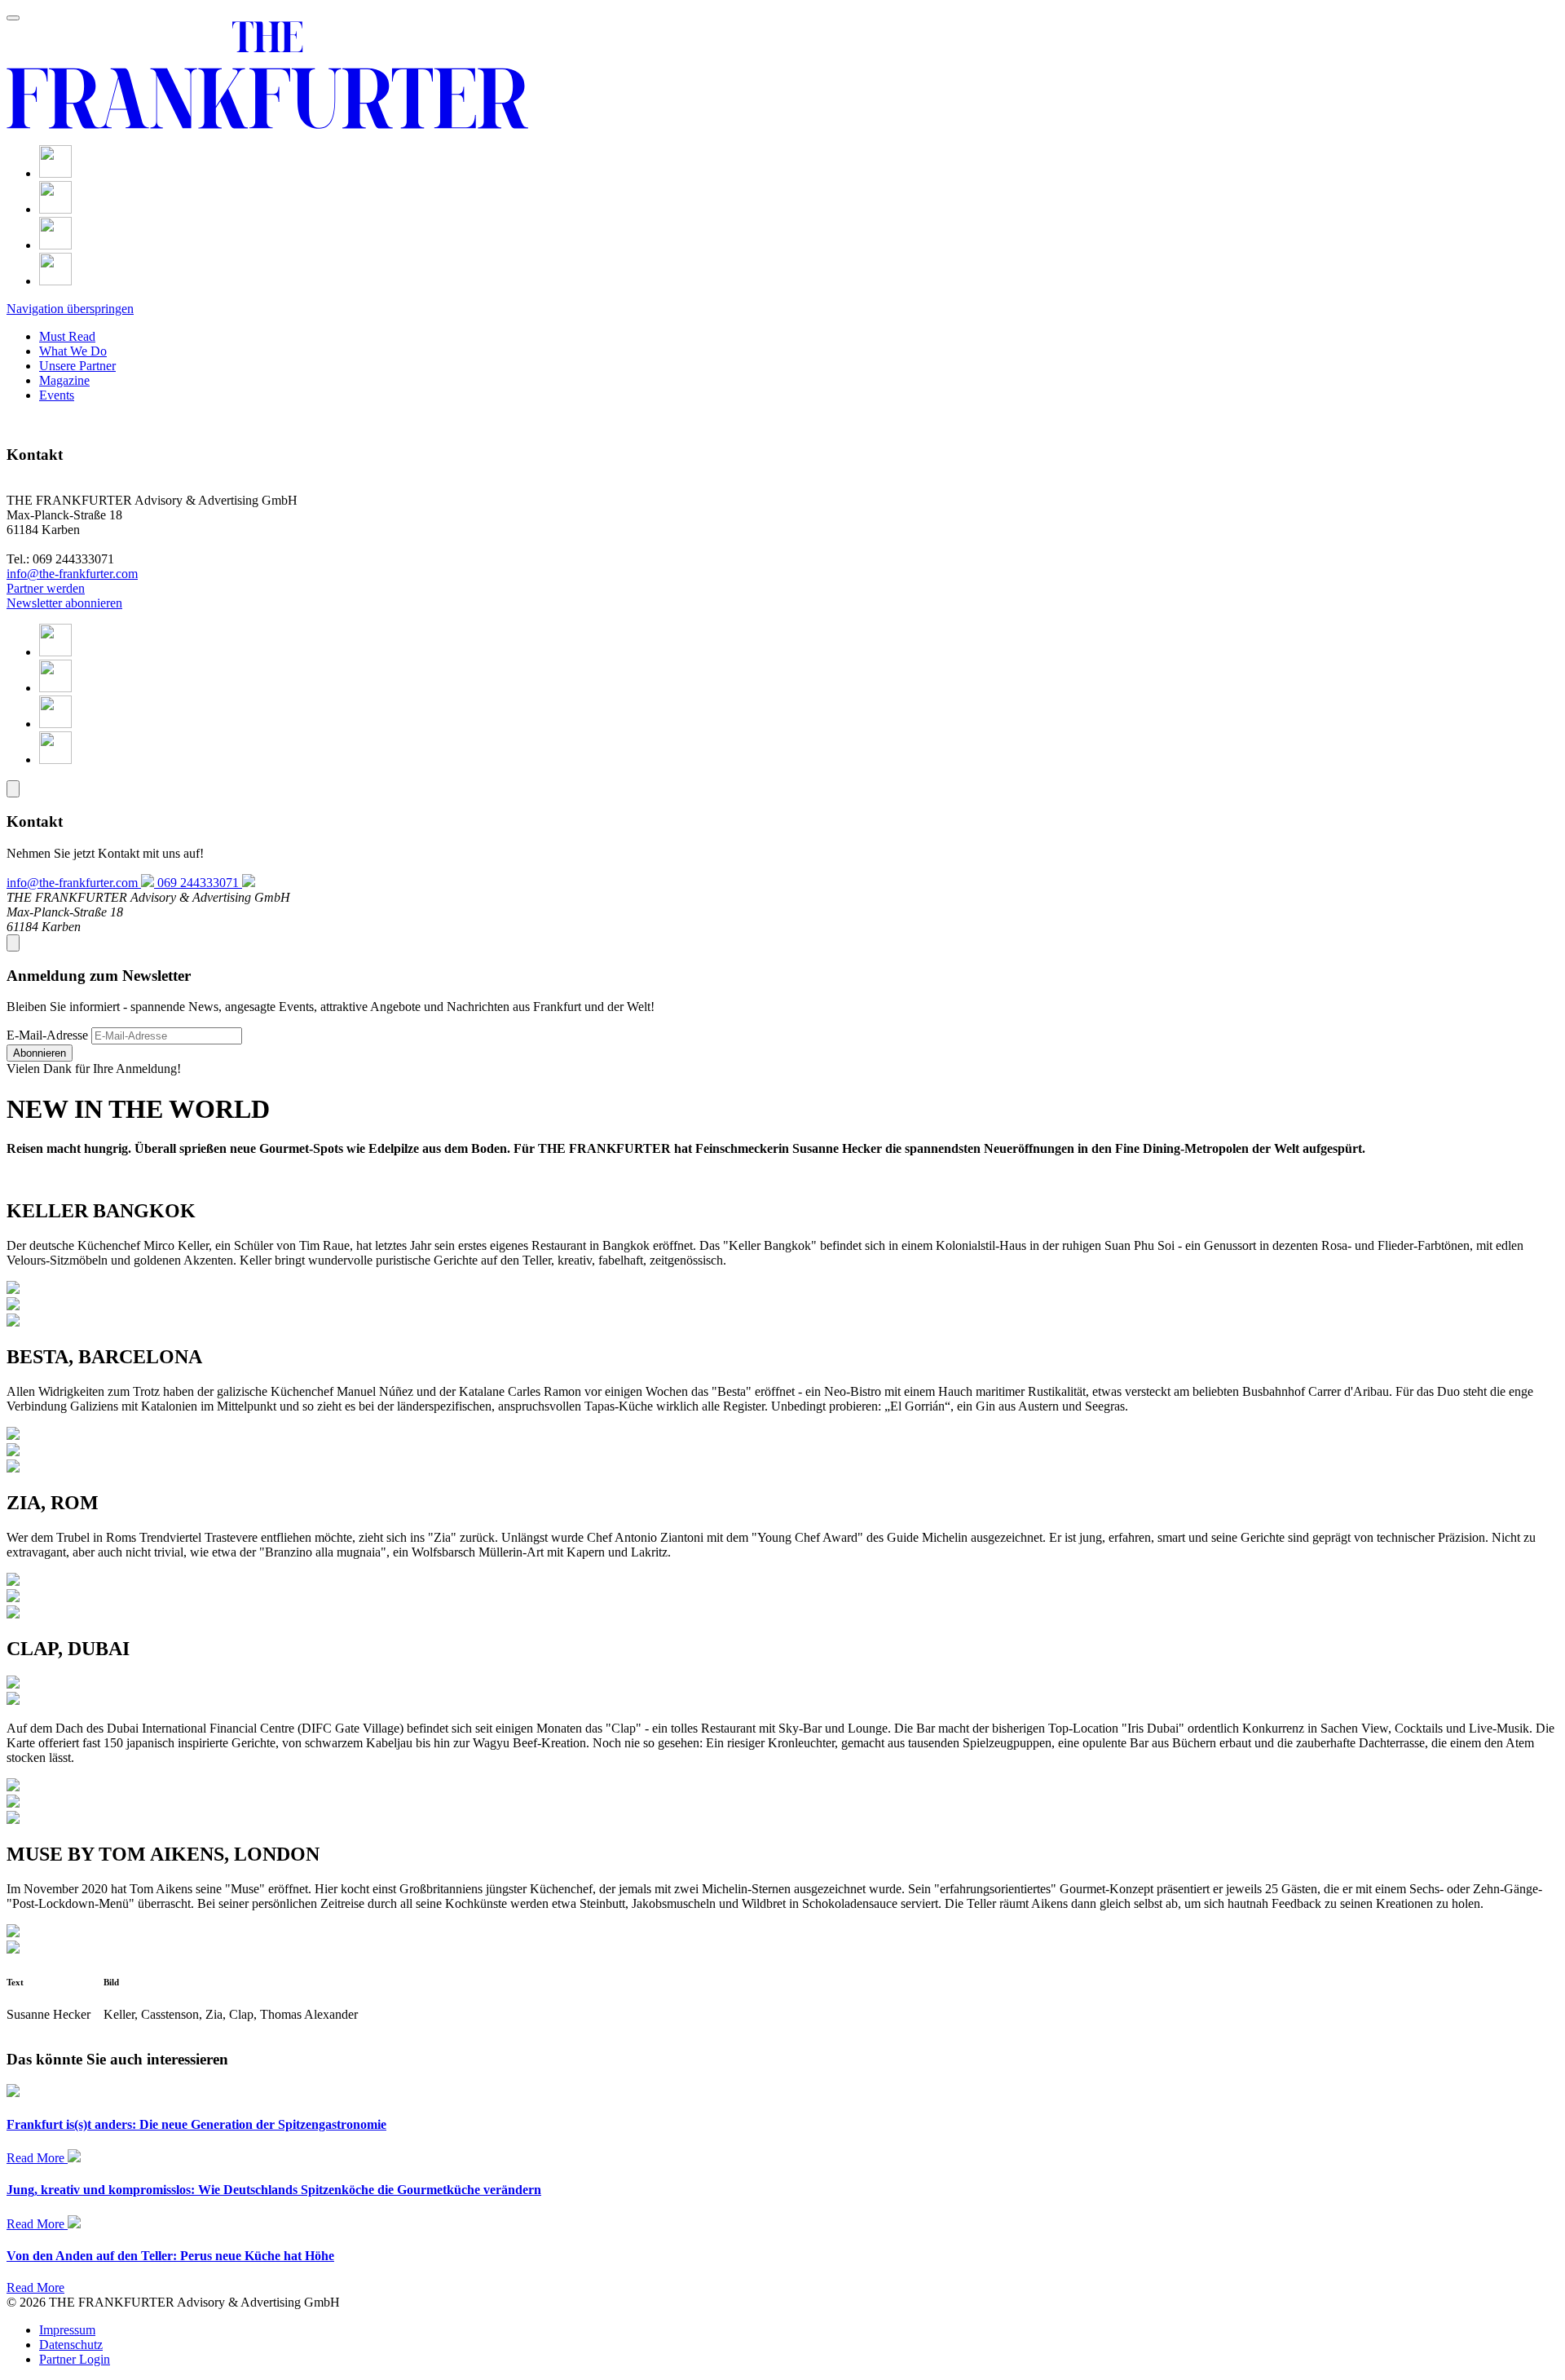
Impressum (67, 2330)
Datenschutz (71, 2345)
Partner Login (75, 2359)
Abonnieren (40, 1053)
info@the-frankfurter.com (72, 574)
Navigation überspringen (70, 309)
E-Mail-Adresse (47, 1035)
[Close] (13, 789)
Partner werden (46, 588)
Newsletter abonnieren (64, 603)
